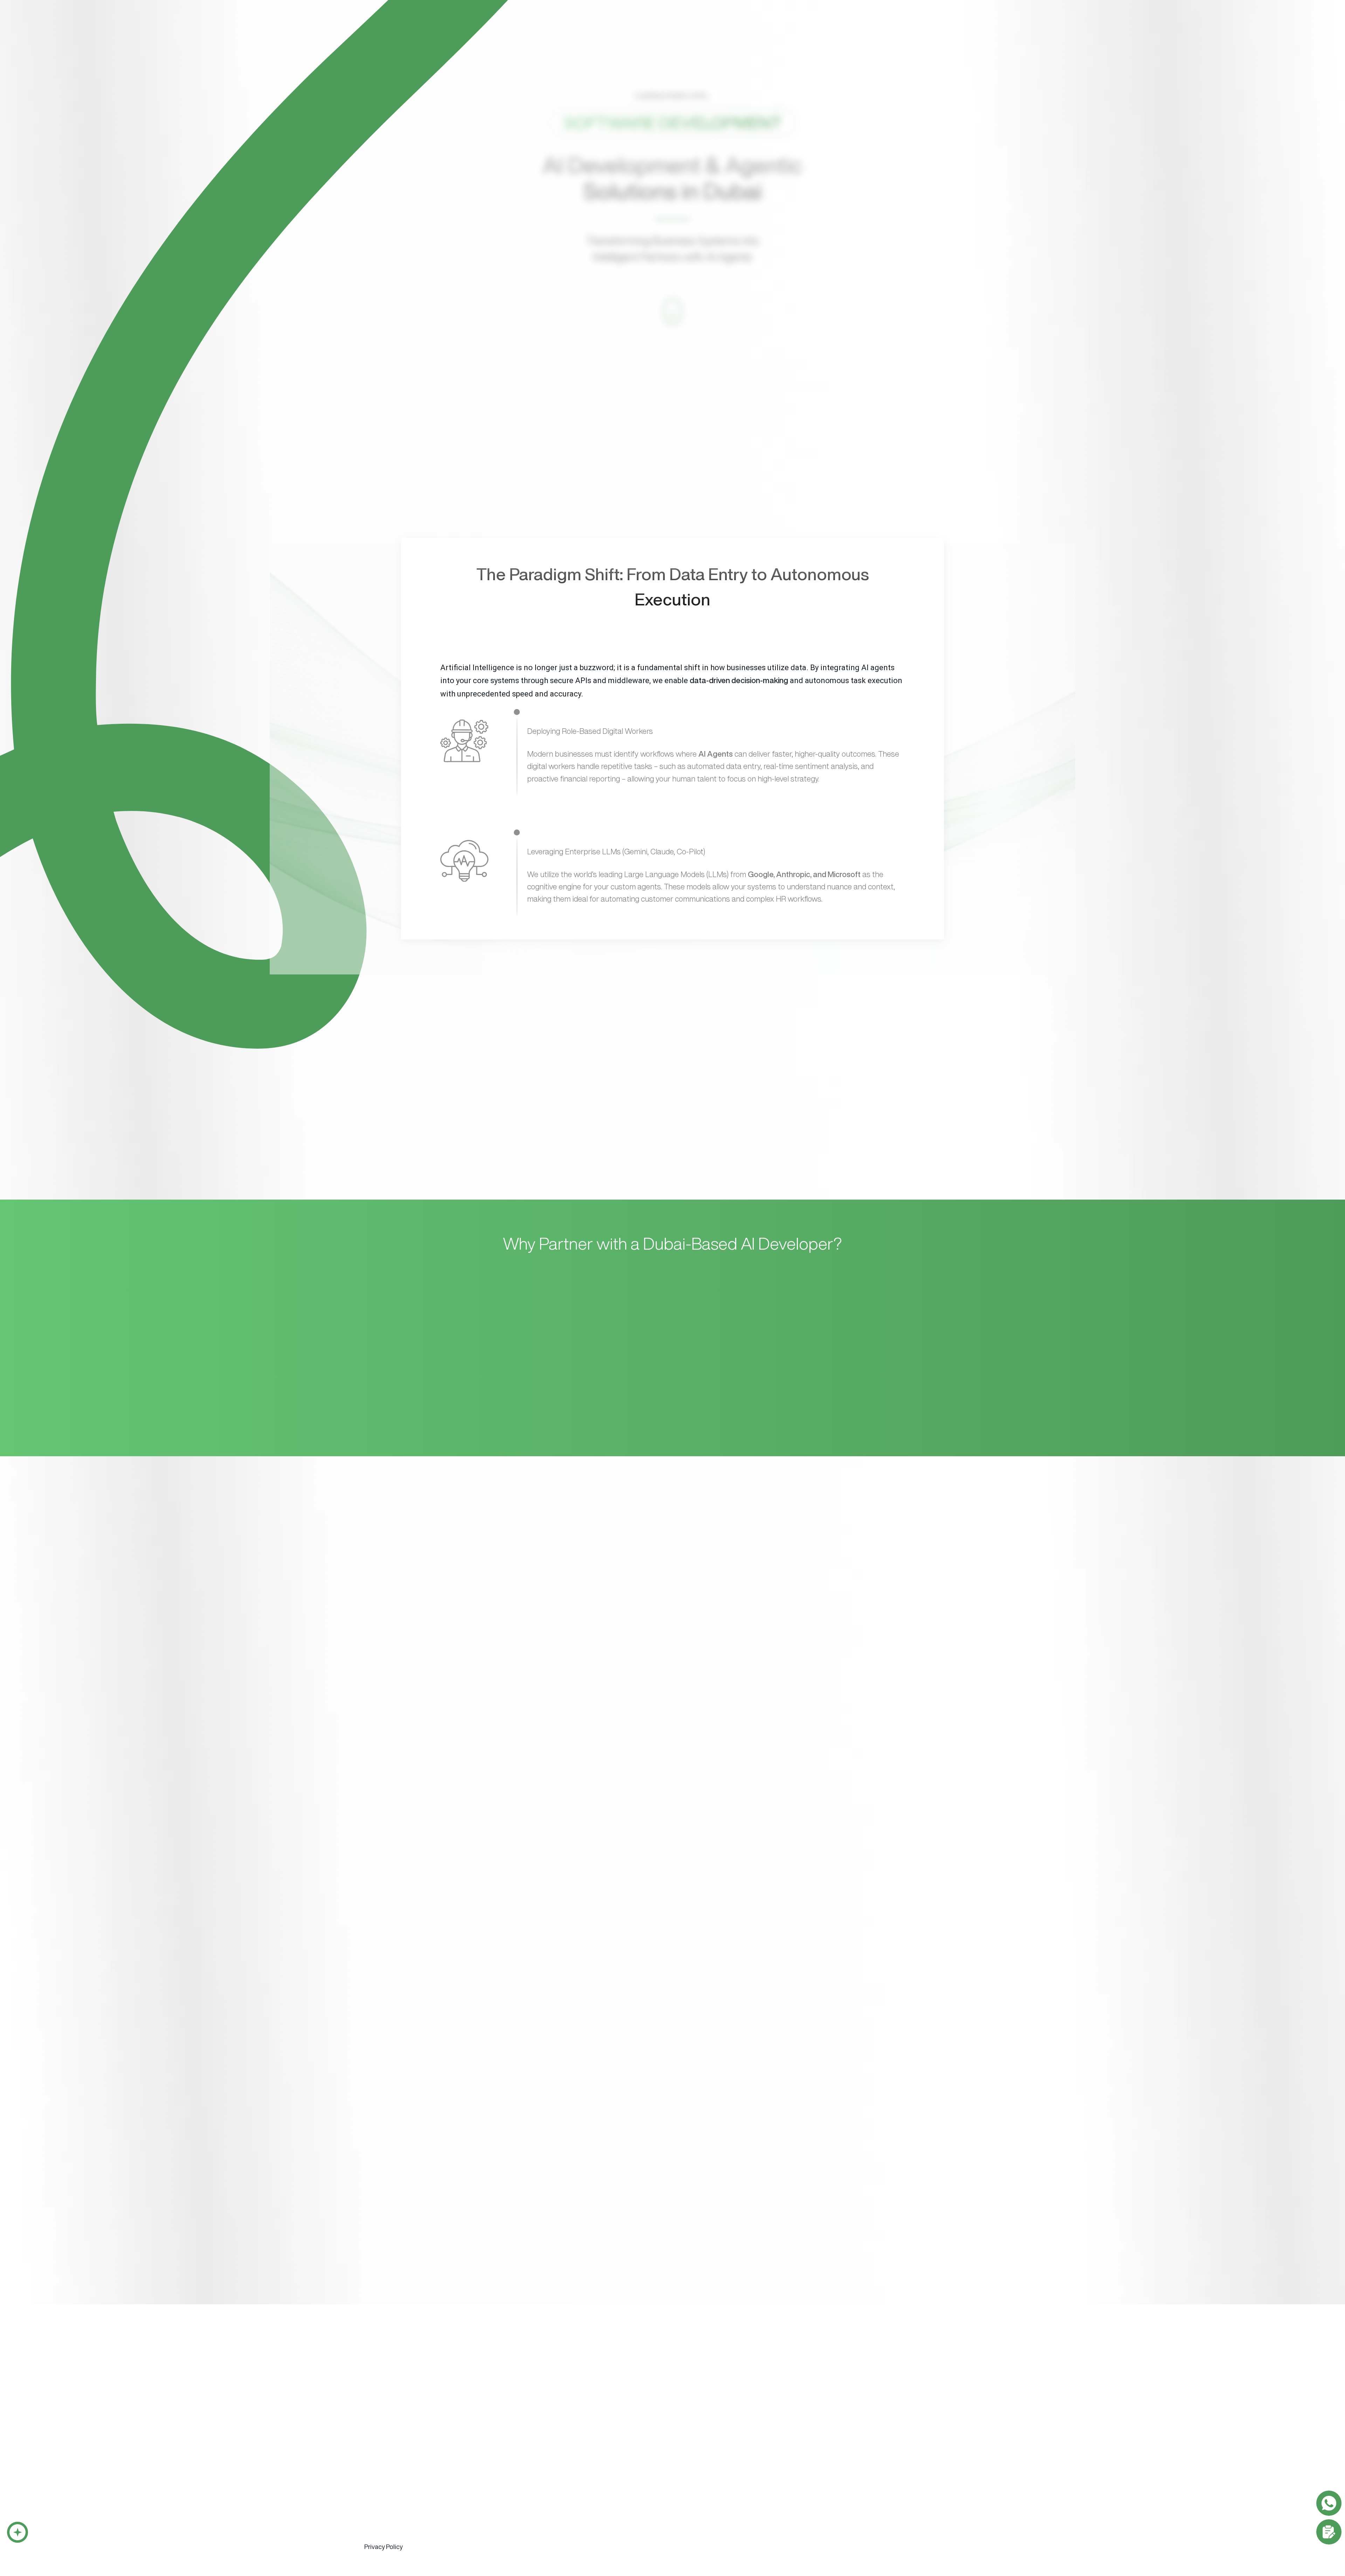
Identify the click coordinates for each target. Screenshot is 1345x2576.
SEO (788, 2456)
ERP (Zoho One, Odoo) (517, 2456)
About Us (743, 29)
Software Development (398, 2430)
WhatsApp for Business (394, 2481)
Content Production (887, 2430)
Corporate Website (720, 2443)
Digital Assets (876, 2456)
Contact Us (953, 27)
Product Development (392, 2546)
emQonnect (802, 29)
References (865, 29)
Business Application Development (408, 2443)
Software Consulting (394, 2520)
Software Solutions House (417, 2395)
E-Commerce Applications (398, 2506)
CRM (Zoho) (503, 2443)
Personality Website (720, 2456)
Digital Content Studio (740, 2395)
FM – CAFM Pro (508, 2468)
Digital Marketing (806, 2430)
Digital (692, 29)
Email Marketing (802, 2443)
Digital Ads (796, 2468)
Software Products (516, 2430)
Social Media (799, 2481)
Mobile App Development (397, 2456)
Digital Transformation (392, 2533)
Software (641, 29)
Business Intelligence (390, 2494)
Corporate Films (879, 2443)
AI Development (385, 2468)
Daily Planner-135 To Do (518, 2481)
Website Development (727, 2430)
